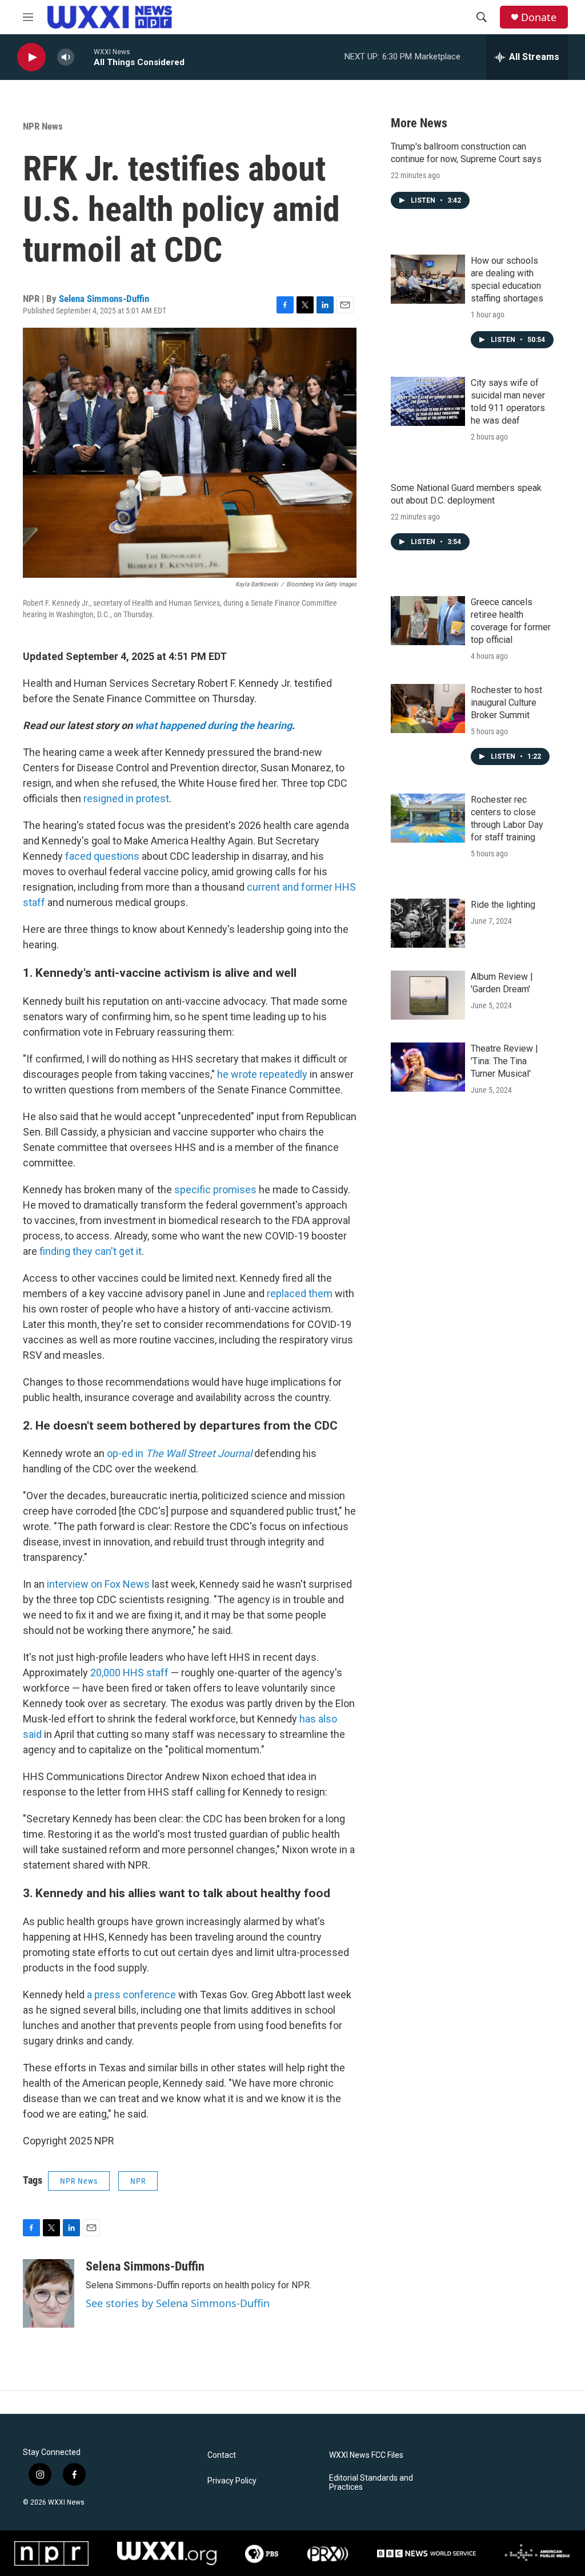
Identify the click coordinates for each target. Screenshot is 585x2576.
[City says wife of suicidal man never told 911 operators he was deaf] (428, 401)
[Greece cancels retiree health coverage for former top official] (428, 621)
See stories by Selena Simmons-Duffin (178, 2303)
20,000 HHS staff (129, 1673)
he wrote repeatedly (262, 1074)
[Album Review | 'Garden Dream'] (428, 995)
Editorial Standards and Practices (371, 2483)
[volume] (66, 57)
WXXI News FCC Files (366, 2455)
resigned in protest (126, 798)
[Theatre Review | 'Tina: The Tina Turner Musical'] (428, 1067)
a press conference (131, 1995)
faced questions (102, 856)
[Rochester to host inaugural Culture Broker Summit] (428, 709)
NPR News (43, 126)
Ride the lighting (503, 905)
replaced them (300, 1293)
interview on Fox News (98, 1584)
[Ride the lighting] (428, 923)
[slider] (84, 57)
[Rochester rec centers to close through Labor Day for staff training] (428, 818)
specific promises (215, 1190)
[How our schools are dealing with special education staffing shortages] (428, 279)
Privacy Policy (232, 2481)
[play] (31, 57)
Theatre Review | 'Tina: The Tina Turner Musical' (504, 1061)
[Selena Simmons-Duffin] (49, 2293)
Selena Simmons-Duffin (104, 299)
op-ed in (179, 1453)
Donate (539, 17)
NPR (138, 2181)
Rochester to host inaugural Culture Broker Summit (506, 703)
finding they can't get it (91, 1251)
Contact (222, 2455)
